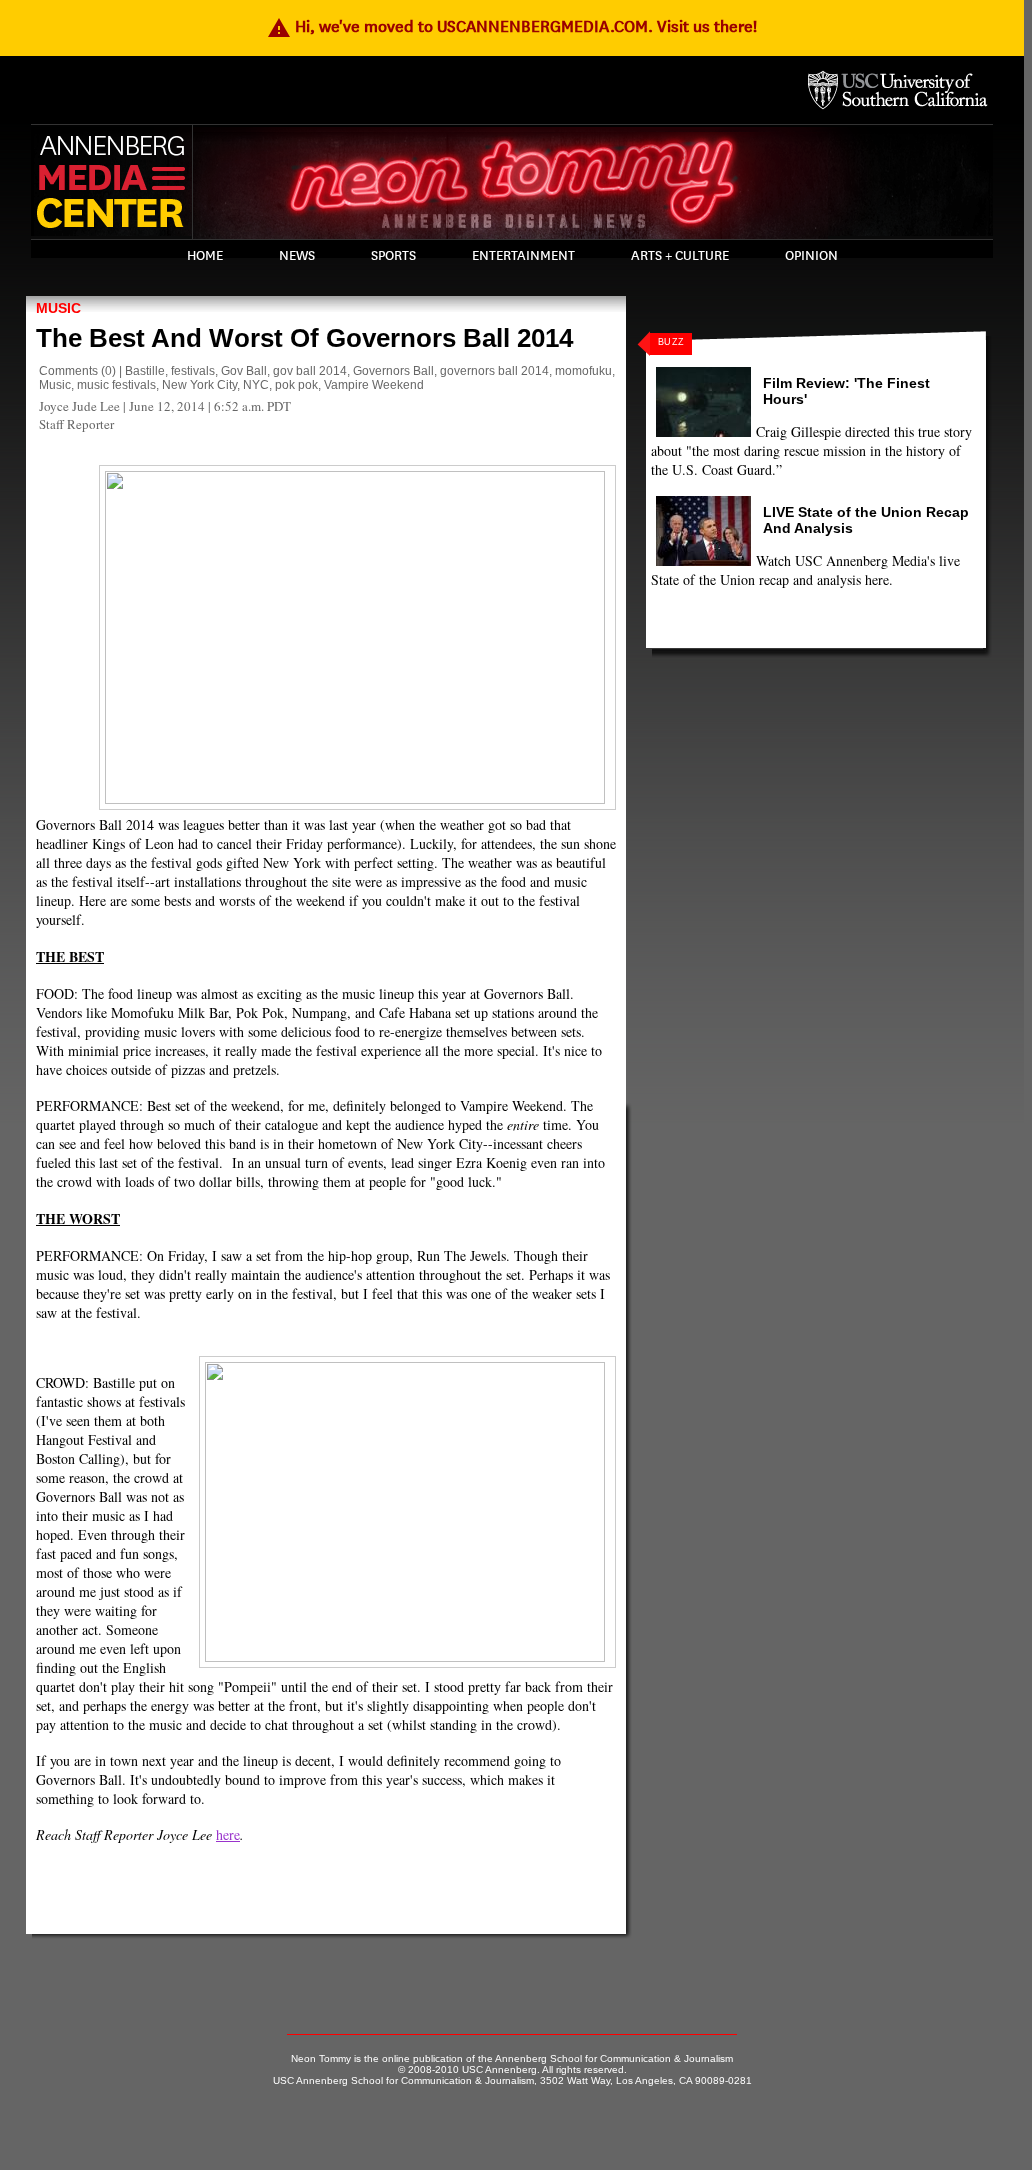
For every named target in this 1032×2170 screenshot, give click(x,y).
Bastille (145, 371)
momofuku (583, 371)
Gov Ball (244, 371)
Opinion (811, 256)
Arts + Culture (680, 256)
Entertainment (523, 256)
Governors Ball (393, 371)
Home (205, 256)
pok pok (296, 385)
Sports (393, 256)
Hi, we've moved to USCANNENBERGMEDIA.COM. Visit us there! (512, 26)
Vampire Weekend (374, 385)
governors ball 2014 (494, 371)
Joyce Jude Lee (79, 406)
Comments (68, 371)
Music (58, 308)
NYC (256, 385)
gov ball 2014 (310, 371)
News (297, 256)
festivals (193, 371)
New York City (199, 385)
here (228, 1834)
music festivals (116, 385)
